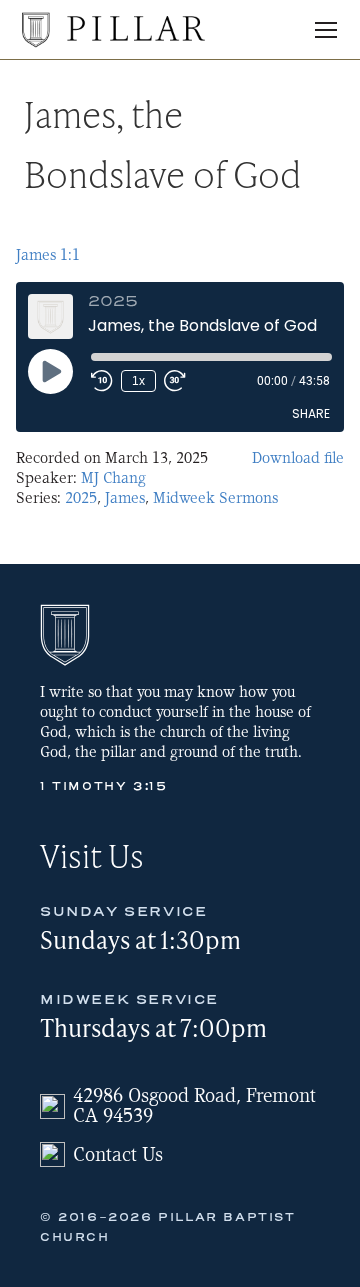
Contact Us (118, 1154)
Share (311, 413)
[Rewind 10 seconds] (102, 381)
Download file (298, 458)
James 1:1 (48, 255)
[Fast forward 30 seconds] (175, 381)
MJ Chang (113, 478)
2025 (81, 498)
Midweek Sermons (215, 498)
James (125, 498)
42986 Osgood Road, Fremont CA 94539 (194, 1106)
